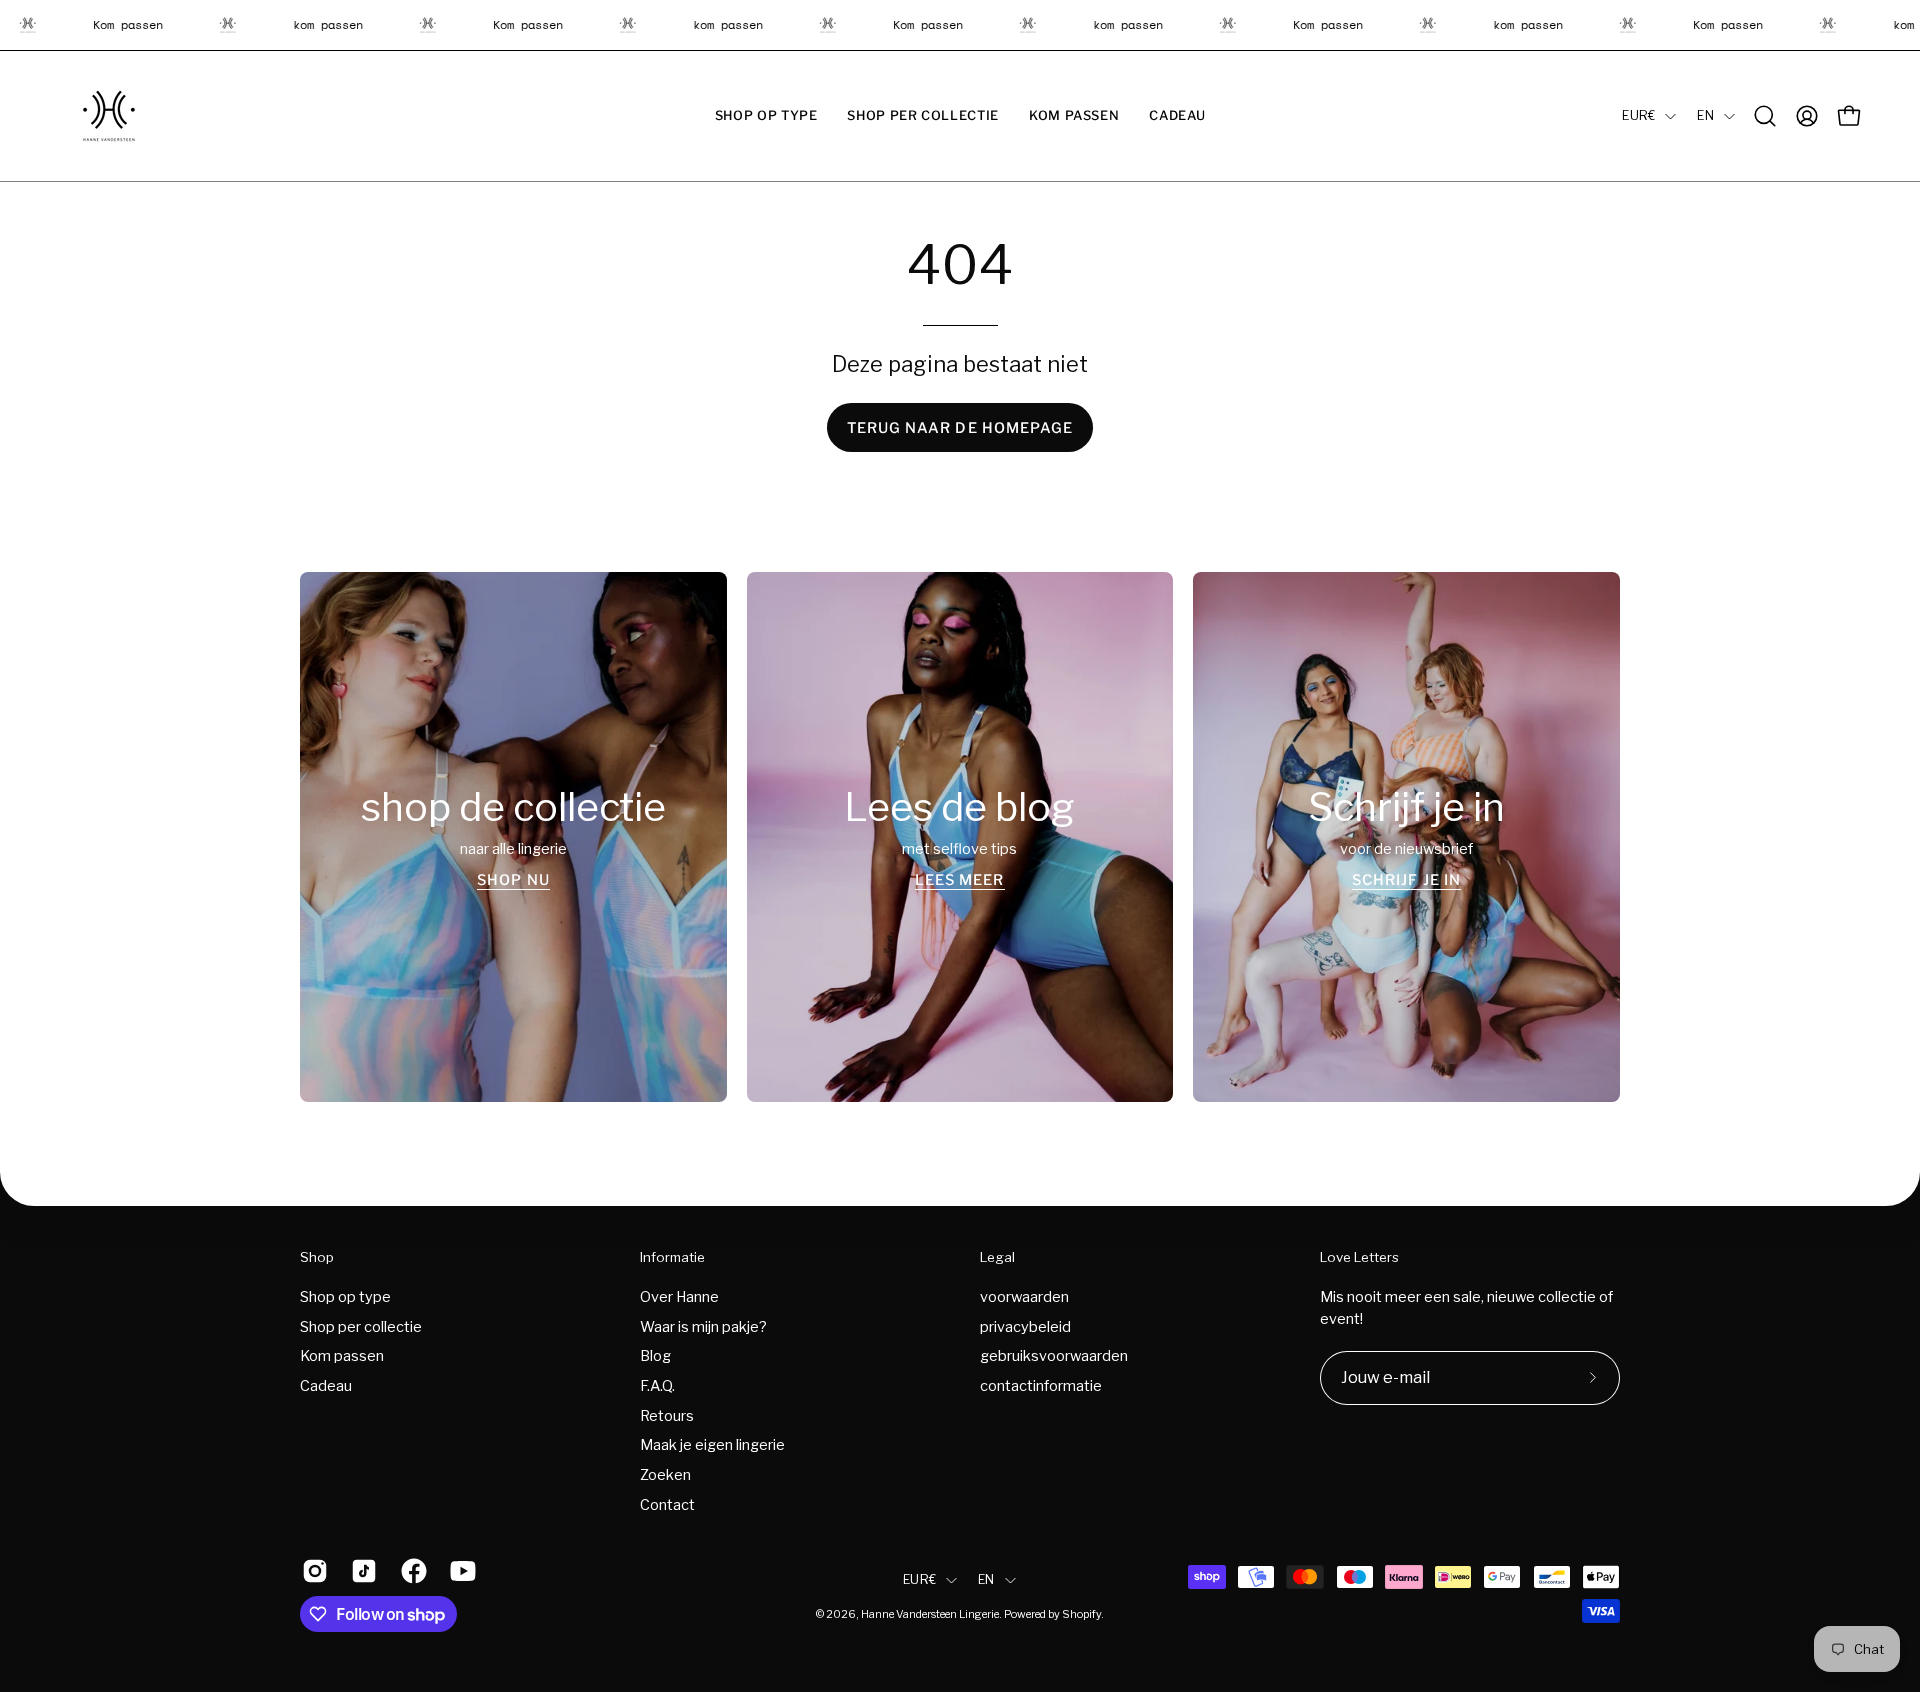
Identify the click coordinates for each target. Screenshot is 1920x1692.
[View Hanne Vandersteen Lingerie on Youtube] (459, 1571)
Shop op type (345, 1297)
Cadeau (326, 1386)
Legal (997, 1257)
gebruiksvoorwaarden (1054, 1356)
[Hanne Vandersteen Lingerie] (110, 116)
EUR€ (1638, 115)
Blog (655, 1356)
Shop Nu (513, 880)
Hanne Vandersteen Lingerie (930, 1614)
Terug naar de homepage (960, 428)
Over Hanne (679, 1297)
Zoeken (665, 1475)
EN (1705, 115)
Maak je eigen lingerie (712, 1445)
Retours (667, 1415)
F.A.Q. (657, 1386)
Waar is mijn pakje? (703, 1326)
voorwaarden (1024, 1297)
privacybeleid (1025, 1326)
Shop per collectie (361, 1326)
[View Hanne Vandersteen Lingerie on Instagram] (311, 1571)
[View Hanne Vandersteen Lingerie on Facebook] (410, 1571)
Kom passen (342, 1356)
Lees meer (960, 880)
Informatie (672, 1257)
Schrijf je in (1406, 880)
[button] (766, 116)
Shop (317, 1257)
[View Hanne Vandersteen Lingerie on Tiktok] (360, 1571)
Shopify (1081, 1614)
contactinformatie (1041, 1386)
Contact (667, 1504)
